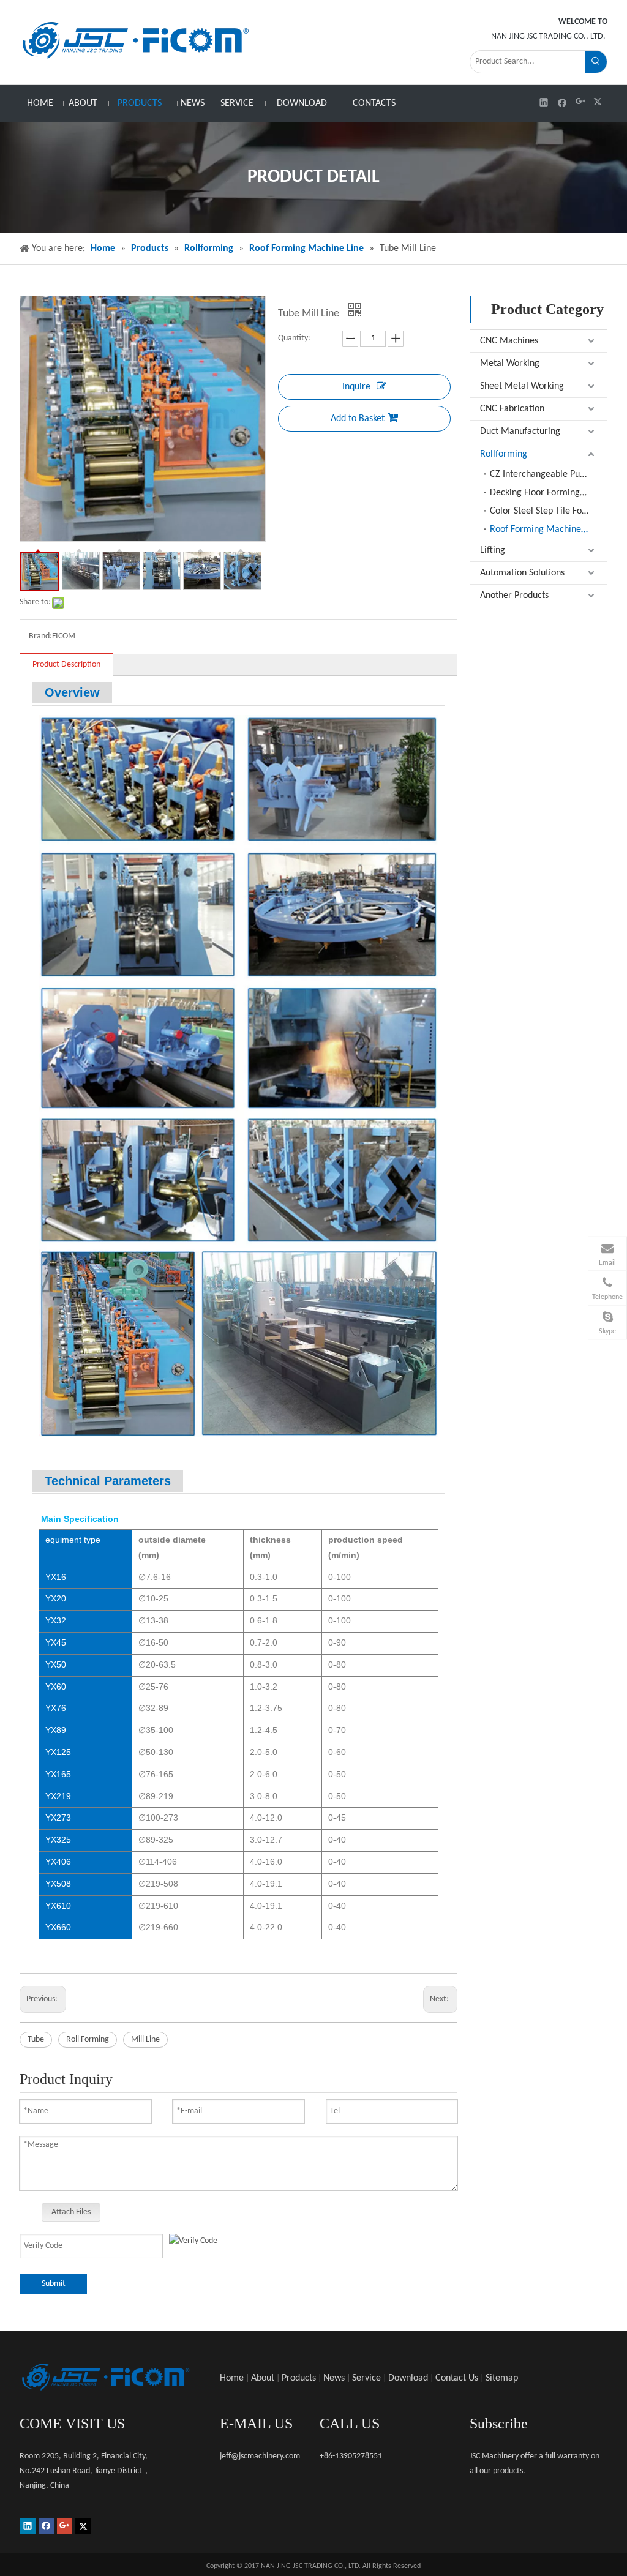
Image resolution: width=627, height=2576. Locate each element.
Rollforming (504, 454)
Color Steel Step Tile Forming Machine (548, 511)
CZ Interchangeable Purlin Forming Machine (548, 474)
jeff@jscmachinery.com (260, 2456)
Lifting (493, 550)
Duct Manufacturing (520, 432)
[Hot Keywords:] (596, 62)
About (263, 2378)
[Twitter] (599, 102)
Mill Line (145, 2039)
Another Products (514, 596)
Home (232, 2378)
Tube (36, 2039)
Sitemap (502, 2378)
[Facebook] (562, 102)
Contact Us (457, 2378)
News (334, 2378)
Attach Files (71, 2212)
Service (366, 2378)
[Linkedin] (544, 102)
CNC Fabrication (512, 409)
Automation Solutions (522, 573)
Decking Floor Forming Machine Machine (548, 493)
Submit (54, 2284)
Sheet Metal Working (522, 386)
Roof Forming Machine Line (545, 530)
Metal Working (510, 364)
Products (299, 2378)
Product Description (66, 665)
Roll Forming (88, 2039)
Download (408, 2378)
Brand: (40, 636)
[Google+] (581, 102)
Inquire (356, 387)
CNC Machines (509, 341)
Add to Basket (358, 419)
